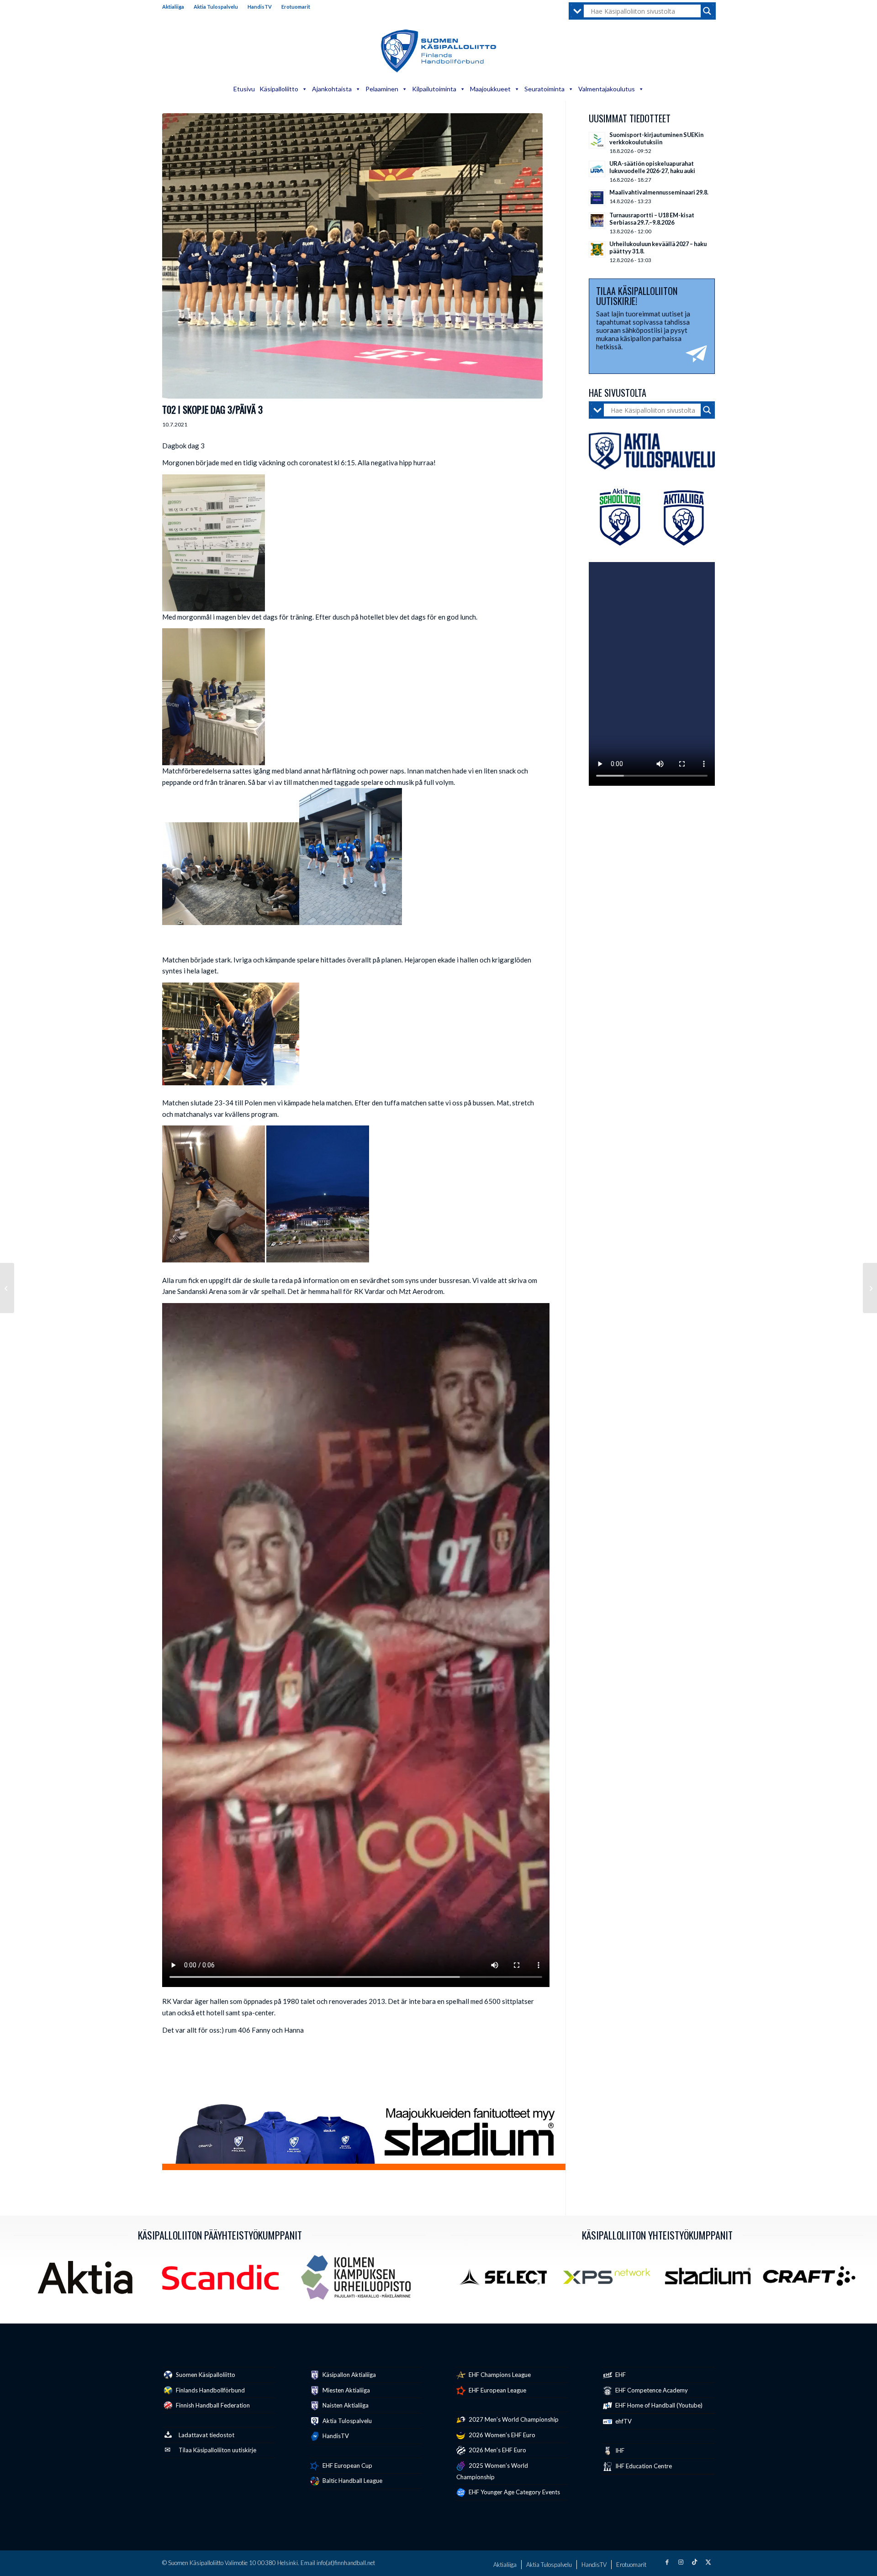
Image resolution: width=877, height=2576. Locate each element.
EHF (620, 2375)
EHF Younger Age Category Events (514, 2492)
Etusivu (244, 89)
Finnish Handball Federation (212, 2405)
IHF (619, 2450)
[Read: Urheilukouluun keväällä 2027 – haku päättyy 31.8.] (597, 249)
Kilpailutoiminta (434, 89)
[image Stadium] (711, 2280)
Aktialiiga (173, 7)
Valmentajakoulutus (607, 89)
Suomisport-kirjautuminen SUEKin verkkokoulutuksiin (656, 138)
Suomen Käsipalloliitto (205, 2375)
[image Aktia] (88, 2281)
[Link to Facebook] (667, 2562)
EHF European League (497, 2390)
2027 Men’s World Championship (513, 2419)
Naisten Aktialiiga (345, 2405)
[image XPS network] (610, 2280)
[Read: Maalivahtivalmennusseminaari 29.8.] (597, 198)
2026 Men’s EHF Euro (497, 2450)
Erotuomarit (296, 7)
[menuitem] (176, 7)
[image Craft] (813, 2280)
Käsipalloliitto (279, 89)
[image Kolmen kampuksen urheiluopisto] (359, 2281)
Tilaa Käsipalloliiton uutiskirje (217, 2450)
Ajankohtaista (332, 89)
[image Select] (509, 2280)
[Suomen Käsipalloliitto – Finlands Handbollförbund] (439, 51)
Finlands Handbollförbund (210, 2390)
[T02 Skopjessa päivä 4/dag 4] (870, 1288)
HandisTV (260, 7)
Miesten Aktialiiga (346, 2390)
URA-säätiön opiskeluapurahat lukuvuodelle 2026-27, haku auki (652, 167)
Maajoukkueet (490, 89)
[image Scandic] (224, 2281)
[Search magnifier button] (707, 11)
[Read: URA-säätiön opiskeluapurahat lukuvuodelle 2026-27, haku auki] (597, 169)
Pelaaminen (382, 89)
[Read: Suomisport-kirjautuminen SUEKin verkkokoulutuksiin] (597, 140)
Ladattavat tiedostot (206, 2435)
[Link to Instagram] (681, 2562)
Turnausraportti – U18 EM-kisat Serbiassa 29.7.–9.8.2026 (652, 219)
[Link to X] (708, 2562)
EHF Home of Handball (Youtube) (658, 2405)
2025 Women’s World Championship (492, 2471)
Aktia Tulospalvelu (216, 7)
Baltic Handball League (352, 2481)
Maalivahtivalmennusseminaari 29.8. (659, 192)
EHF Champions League (499, 2375)
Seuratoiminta (544, 89)
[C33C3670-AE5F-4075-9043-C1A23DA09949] (352, 256)
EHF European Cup (347, 2466)
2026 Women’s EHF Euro (501, 2435)
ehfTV (623, 2421)
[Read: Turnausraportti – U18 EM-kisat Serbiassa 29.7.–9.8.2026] (597, 221)
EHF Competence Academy (651, 2390)
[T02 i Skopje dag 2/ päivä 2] (7, 1288)
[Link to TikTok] (694, 2562)
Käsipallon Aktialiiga (349, 2375)
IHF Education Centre (643, 2466)
